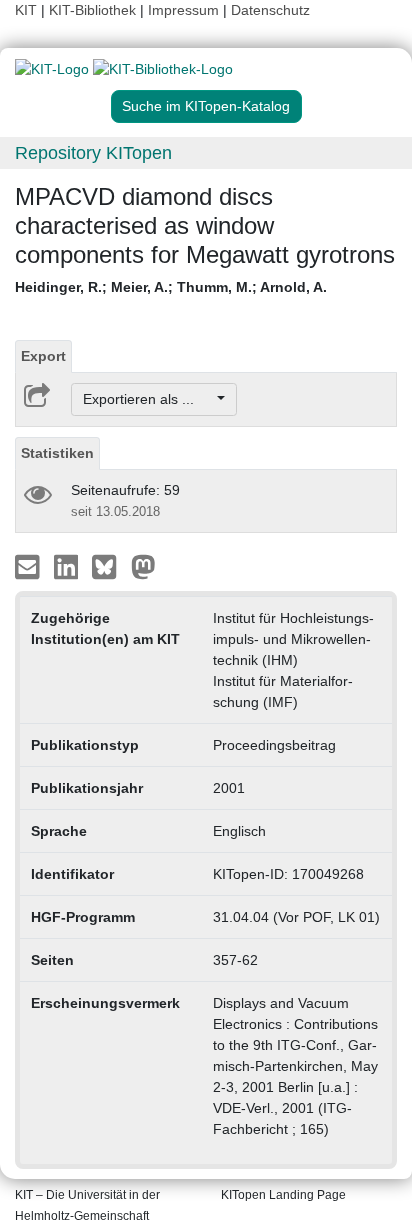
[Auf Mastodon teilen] (143, 566)
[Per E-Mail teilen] (29, 566)
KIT (26, 10)
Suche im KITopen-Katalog (206, 106)
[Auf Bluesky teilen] (109, 566)
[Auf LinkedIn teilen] (68, 566)
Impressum (183, 10)
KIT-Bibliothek (94, 10)
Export (43, 356)
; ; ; (171, 287)
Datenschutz (270, 10)
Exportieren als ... (148, 399)
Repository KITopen (93, 153)
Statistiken (57, 453)
